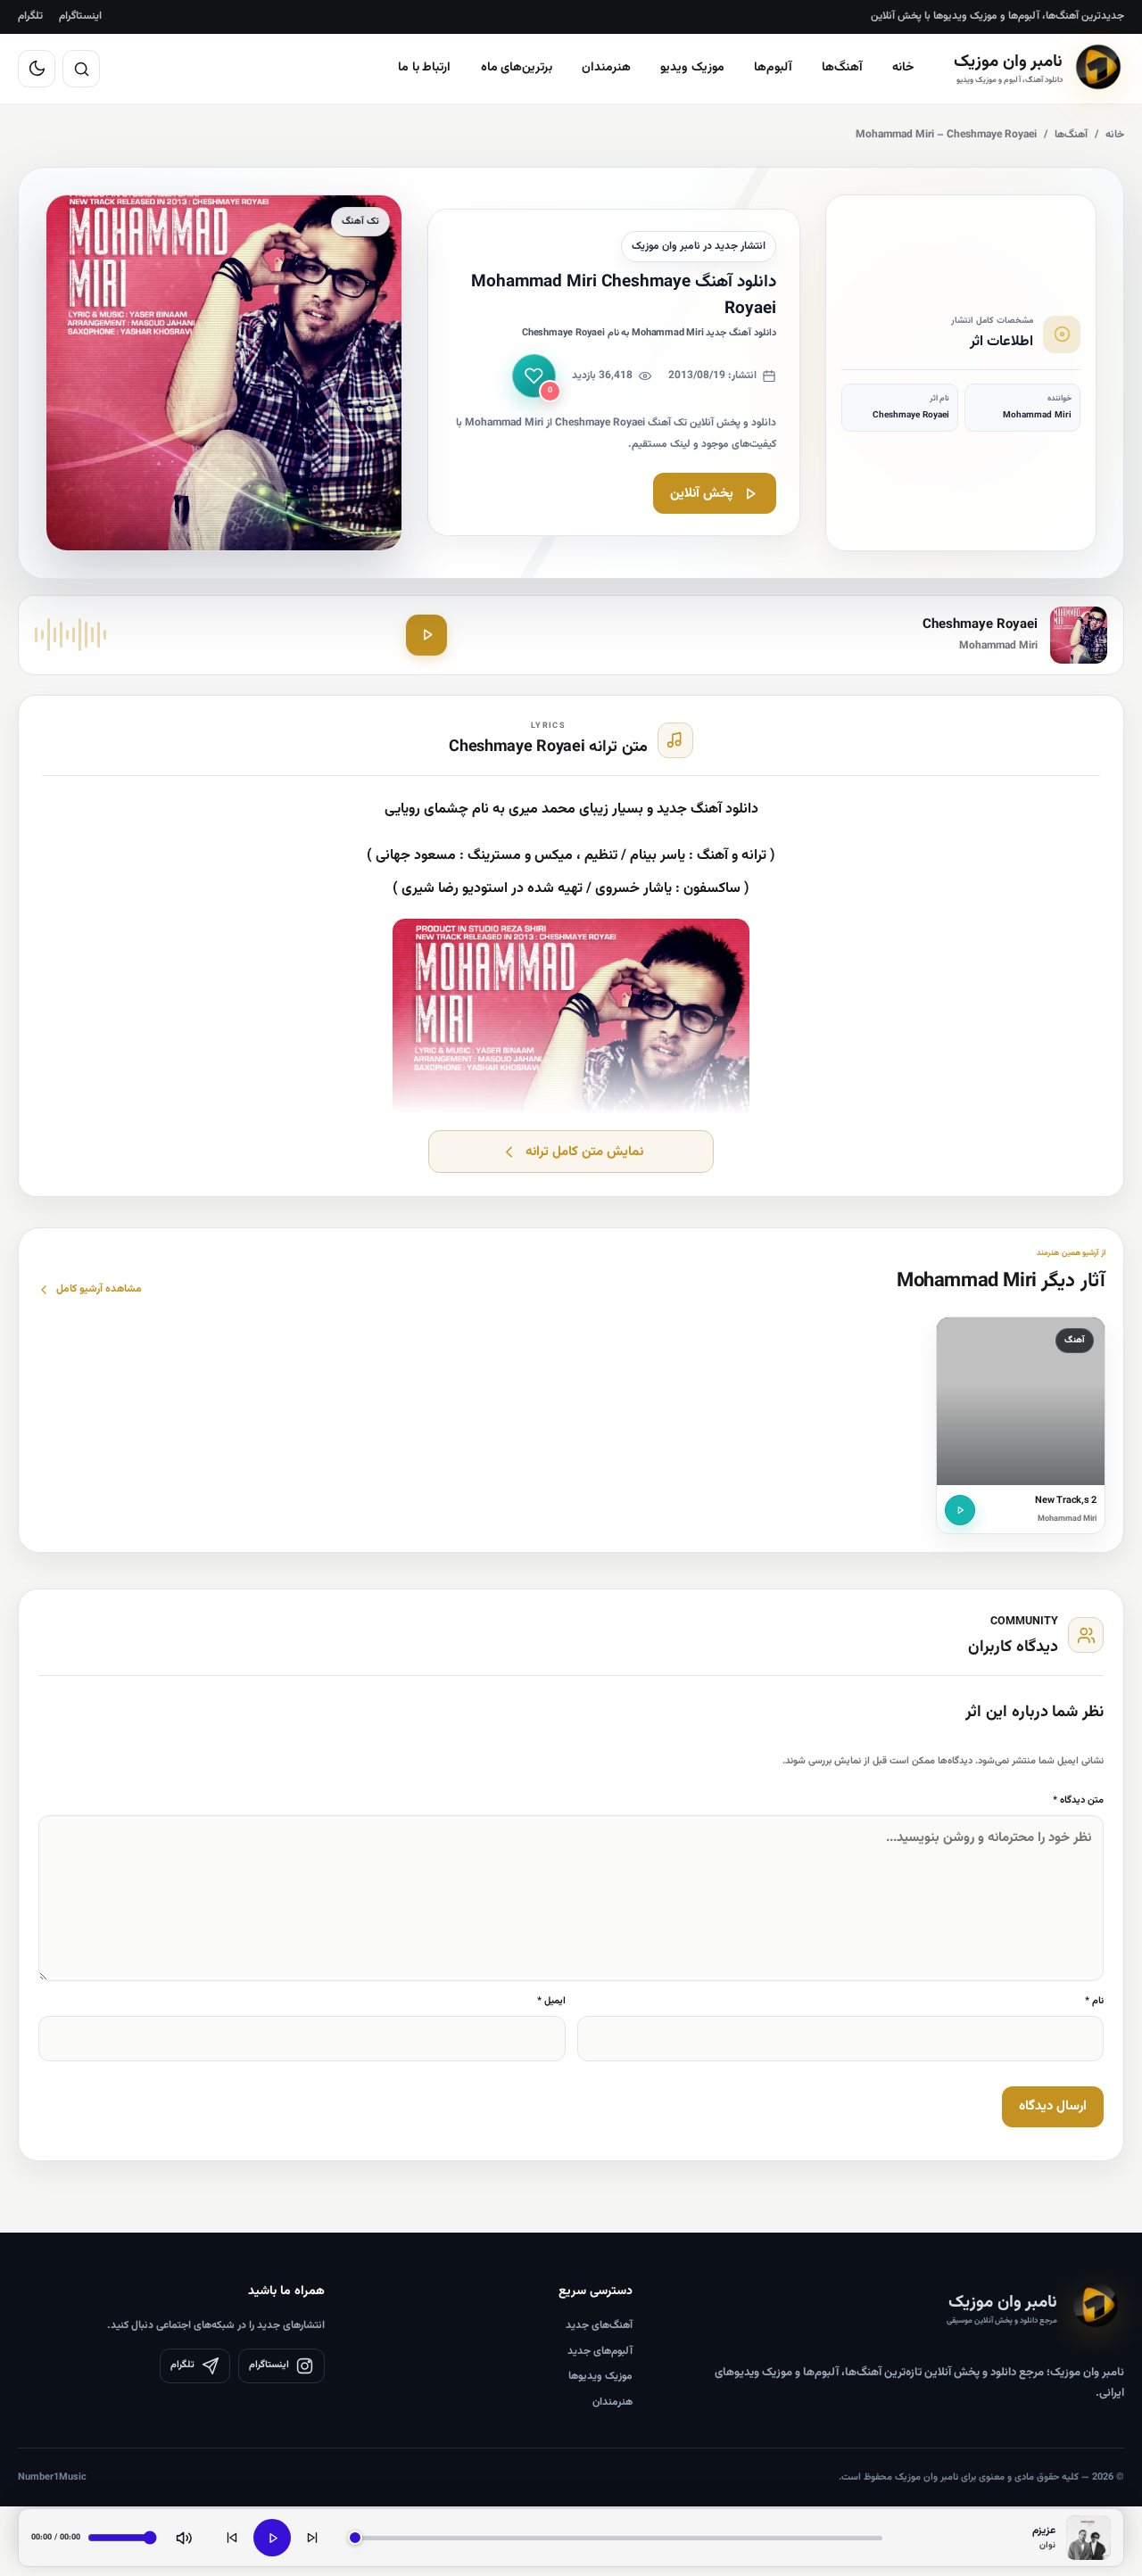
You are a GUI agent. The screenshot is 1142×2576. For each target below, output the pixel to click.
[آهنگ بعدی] (312, 2538)
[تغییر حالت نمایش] (37, 69)
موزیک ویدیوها (600, 2376)
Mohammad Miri (1067, 1519)
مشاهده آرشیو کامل (99, 1289)
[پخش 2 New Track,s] (960, 1510)
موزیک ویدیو (692, 68)
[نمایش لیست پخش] (1088, 2538)
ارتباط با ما (425, 68)
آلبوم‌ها (773, 68)
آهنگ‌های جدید (599, 2325)
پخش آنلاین (702, 494)
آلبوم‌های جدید (600, 2351)
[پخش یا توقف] (272, 2538)
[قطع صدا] (184, 2538)
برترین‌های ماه (517, 68)
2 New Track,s (1066, 1501)
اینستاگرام (80, 16)
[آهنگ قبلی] (232, 2538)
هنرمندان (606, 68)
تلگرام (30, 16)
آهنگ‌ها (842, 68)
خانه (903, 68)
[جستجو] (81, 69)
